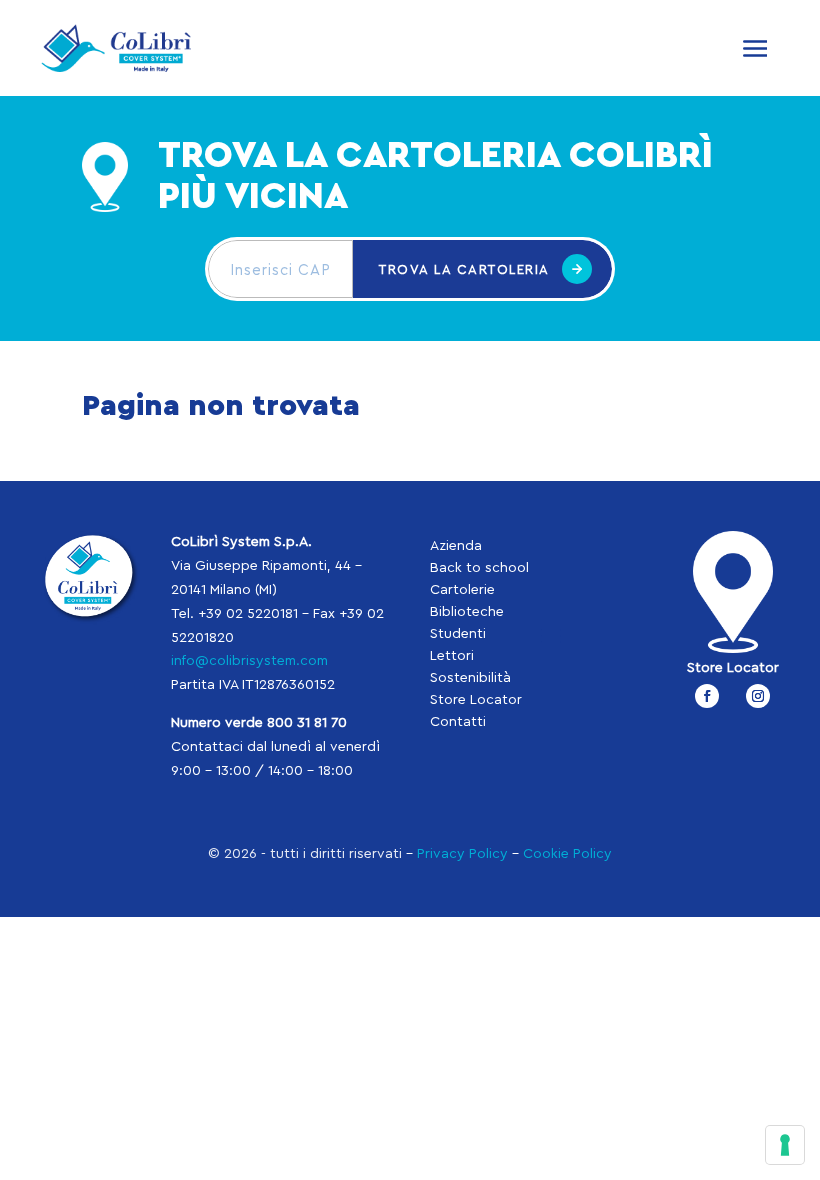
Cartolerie (462, 590)
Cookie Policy (567, 854)
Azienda (456, 546)
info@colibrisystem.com (249, 661)
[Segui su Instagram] (758, 696)
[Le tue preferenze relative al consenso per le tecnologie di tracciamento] (785, 1145)
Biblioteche (467, 612)
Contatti (458, 722)
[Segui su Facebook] (707, 696)
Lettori (452, 656)
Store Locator (476, 700)
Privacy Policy (462, 854)
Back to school (479, 568)
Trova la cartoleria (464, 269)
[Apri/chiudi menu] (755, 48)
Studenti (458, 634)
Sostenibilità (470, 678)
